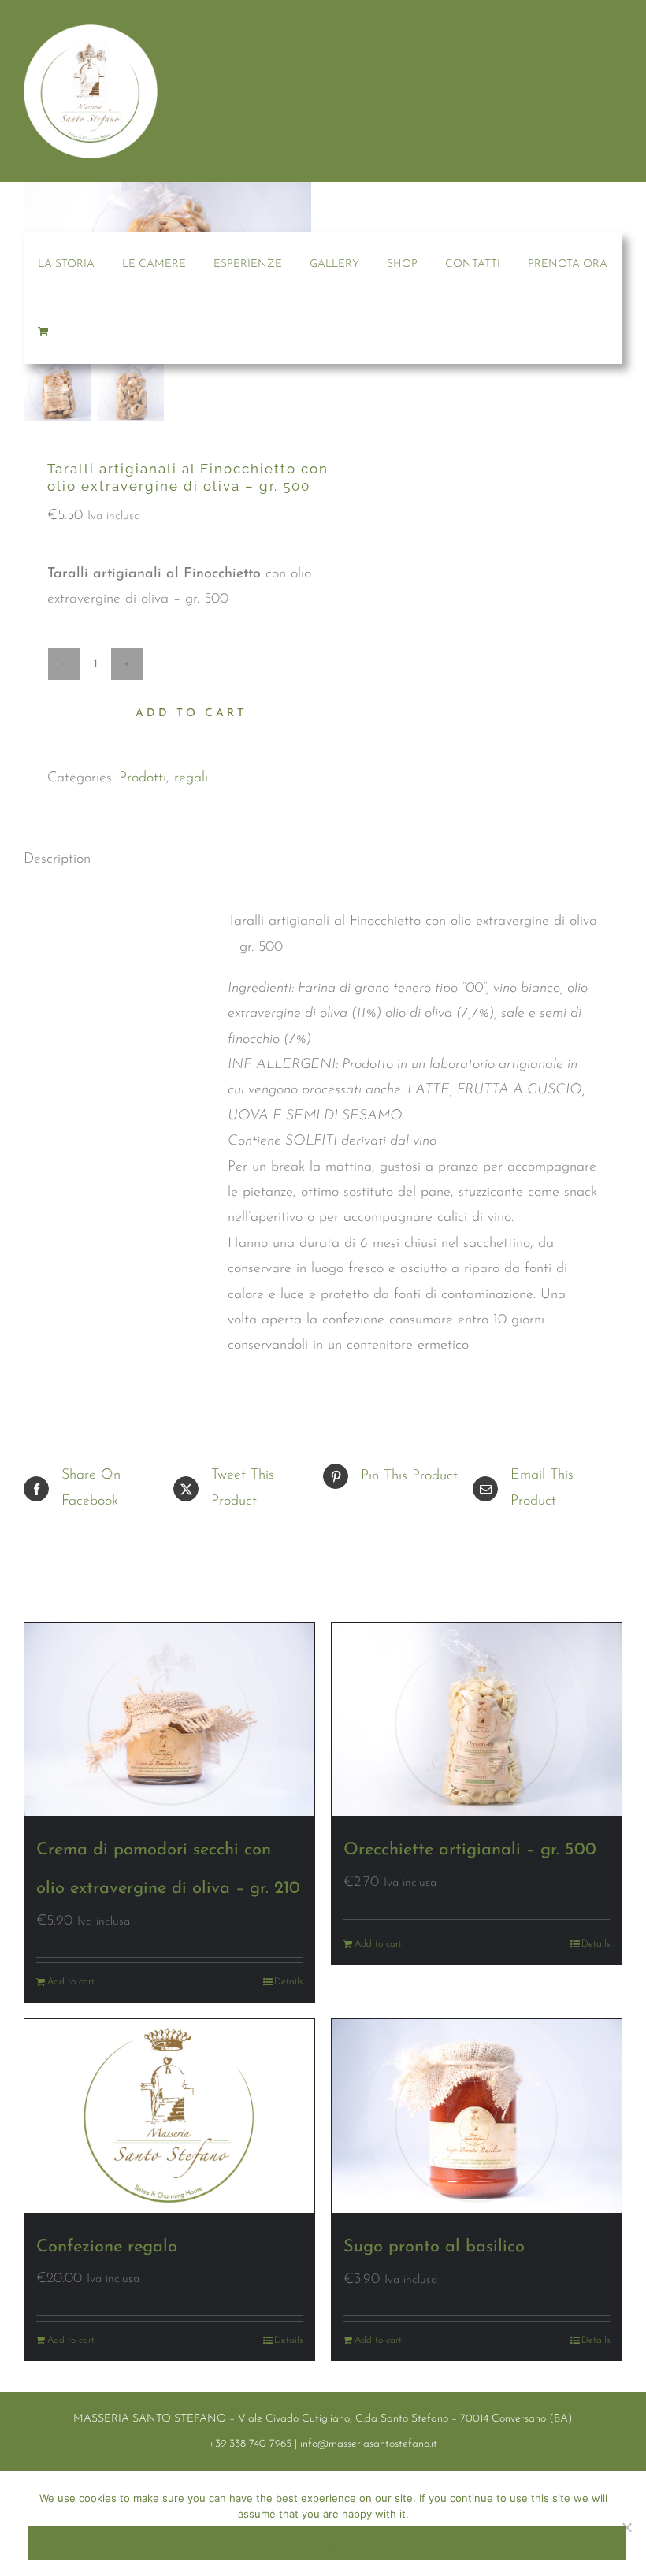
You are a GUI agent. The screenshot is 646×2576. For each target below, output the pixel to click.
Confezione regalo (107, 2247)
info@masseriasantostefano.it (369, 2444)
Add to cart (191, 713)
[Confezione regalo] (169, 2116)
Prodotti (143, 778)
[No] (626, 2527)
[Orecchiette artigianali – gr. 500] (477, 1719)
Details (288, 1982)
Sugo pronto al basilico (434, 2247)
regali (191, 778)
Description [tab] (57, 859)
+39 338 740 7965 (250, 2444)
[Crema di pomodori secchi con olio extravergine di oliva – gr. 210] (169, 1719)
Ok (327, 2543)
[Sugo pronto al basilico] (477, 2116)
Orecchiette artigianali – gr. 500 (470, 1850)
